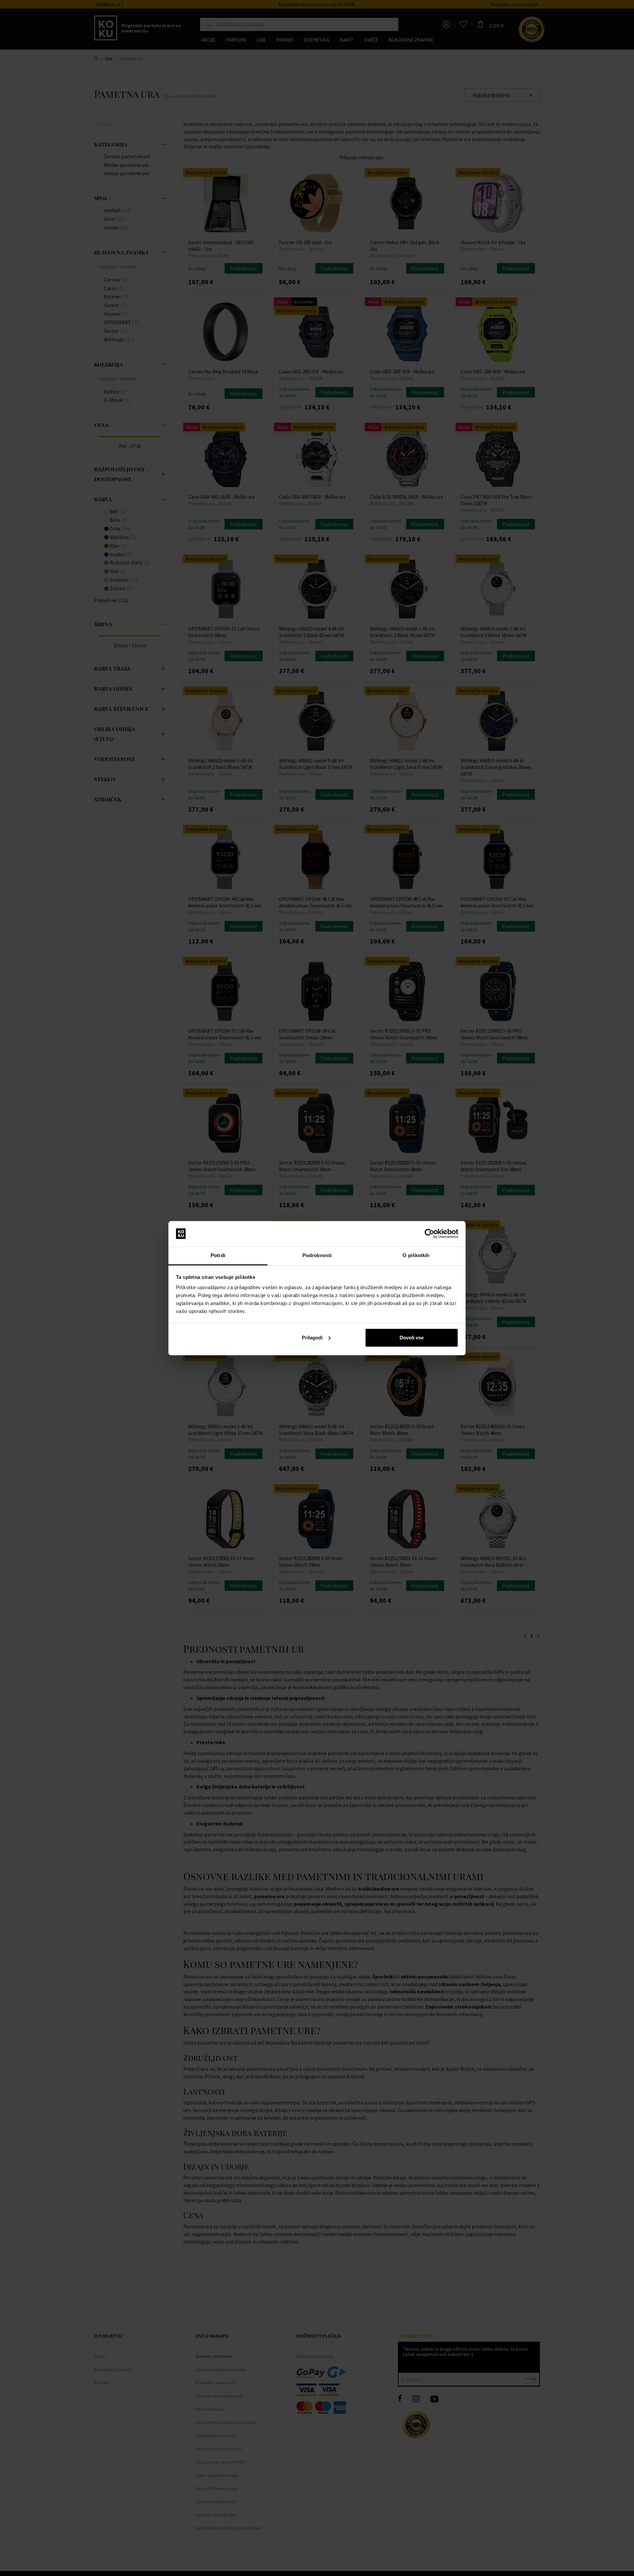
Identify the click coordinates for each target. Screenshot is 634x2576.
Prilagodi (312, 1338)
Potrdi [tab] (218, 1255)
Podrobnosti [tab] (317, 1255)
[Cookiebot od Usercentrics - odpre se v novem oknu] (429, 1234)
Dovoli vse (412, 1338)
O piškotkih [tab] (416, 1255)
